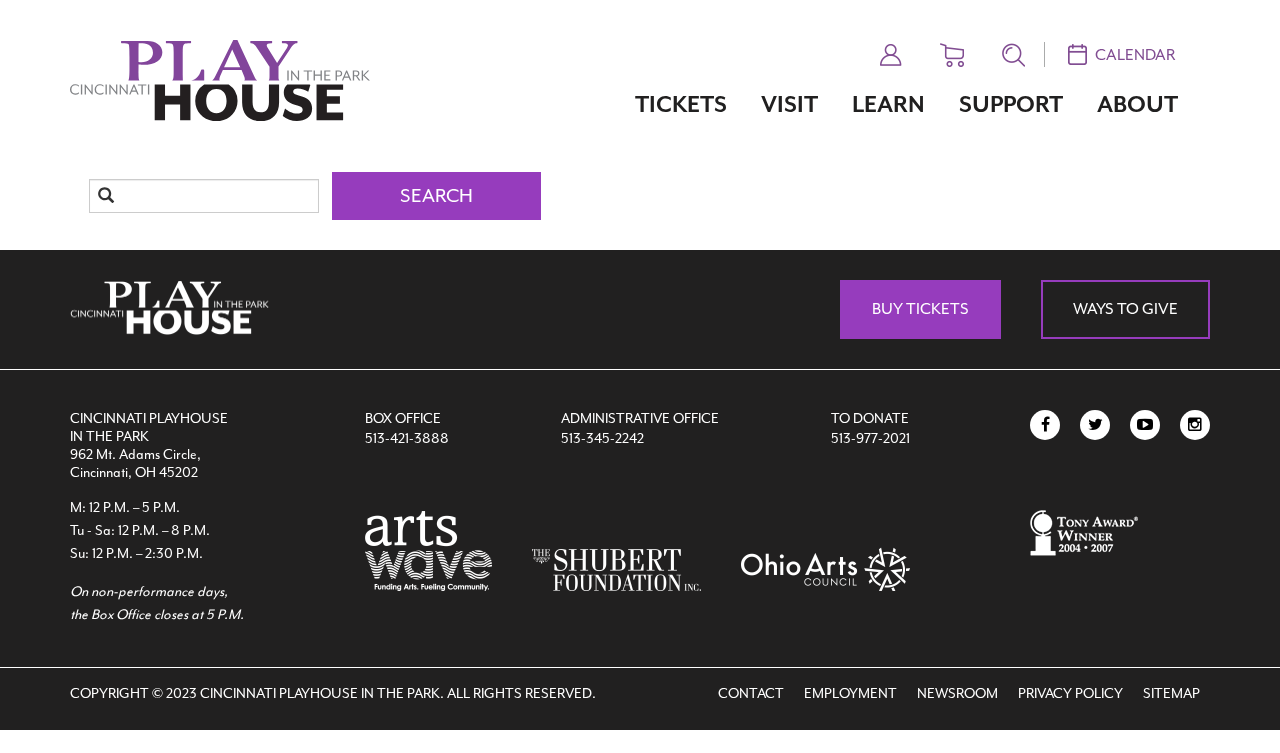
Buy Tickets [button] (920, 309)
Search (436, 196)
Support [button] (1011, 104)
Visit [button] (789, 104)
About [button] (1137, 104)
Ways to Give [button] (1125, 309)
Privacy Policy (1070, 693)
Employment (850, 693)
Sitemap (1171, 693)
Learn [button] (888, 104)
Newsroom (957, 693)
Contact (751, 693)
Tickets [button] (681, 104)
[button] (891, 52)
